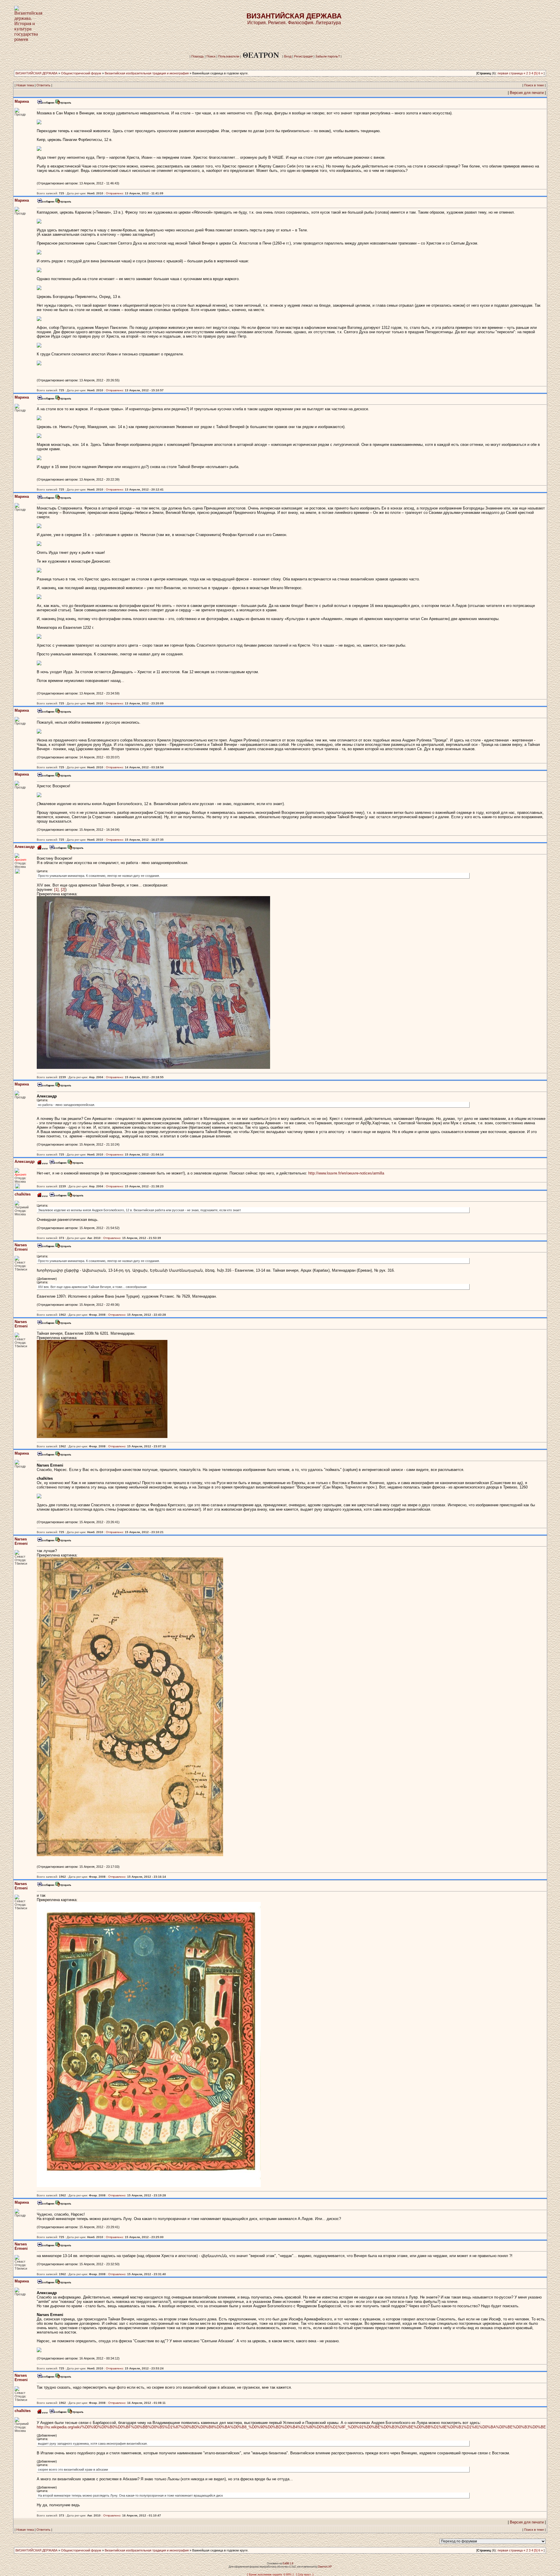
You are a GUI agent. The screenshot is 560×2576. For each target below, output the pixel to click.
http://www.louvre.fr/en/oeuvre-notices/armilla (346, 1173)
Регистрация (303, 56)
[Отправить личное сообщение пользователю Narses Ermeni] (45, 1247)
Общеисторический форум (81, 73)
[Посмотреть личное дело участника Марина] (63, 103)
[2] (63, 890)
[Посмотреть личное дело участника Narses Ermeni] (63, 1247)
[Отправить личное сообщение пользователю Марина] (45, 103)
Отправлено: (115, 193)
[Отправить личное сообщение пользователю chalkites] (58, 1196)
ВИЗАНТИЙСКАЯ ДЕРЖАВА (36, 73)
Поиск (211, 56)
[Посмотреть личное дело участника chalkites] (76, 1196)
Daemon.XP (325, 2567)
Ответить (43, 85)
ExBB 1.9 (288, 2563)
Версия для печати (527, 93)
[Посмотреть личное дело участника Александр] (76, 849)
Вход (288, 56)
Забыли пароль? (328, 56)
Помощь (198, 56)
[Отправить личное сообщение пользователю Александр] (58, 849)
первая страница (510, 73)
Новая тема (25, 85)
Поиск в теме (534, 85)
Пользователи (229, 56)
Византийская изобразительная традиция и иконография (147, 73)
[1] (56, 890)
